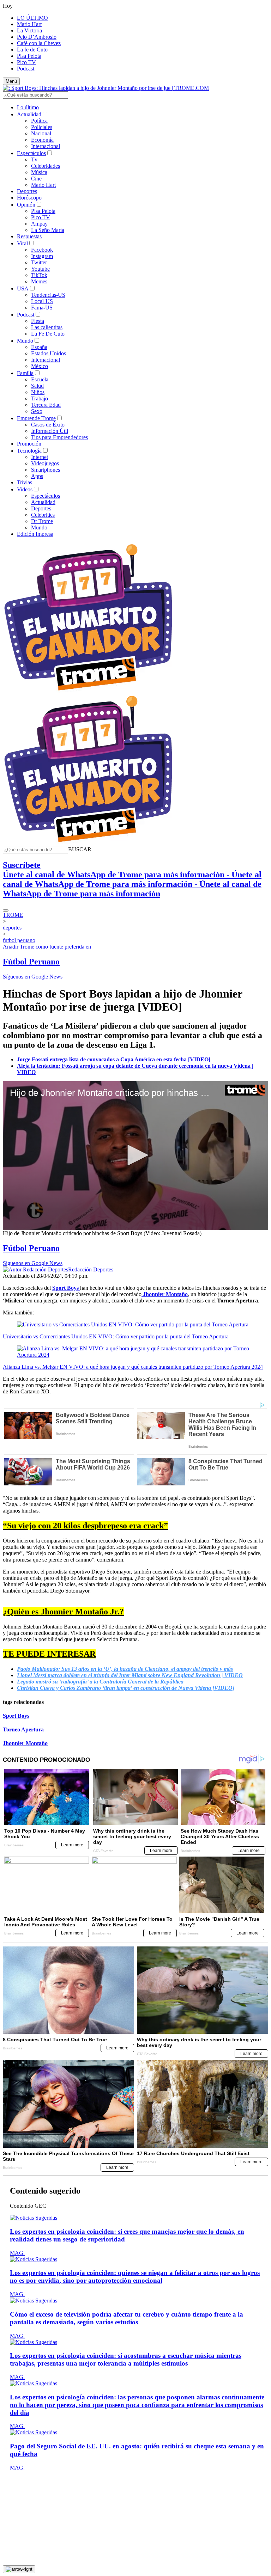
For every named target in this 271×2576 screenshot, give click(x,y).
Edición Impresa (35, 534)
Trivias (25, 482)
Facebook (42, 250)
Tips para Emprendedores (59, 437)
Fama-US (42, 308)
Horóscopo (29, 198)
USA (23, 289)
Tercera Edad (46, 405)
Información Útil (50, 431)
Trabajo (40, 398)
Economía (42, 140)
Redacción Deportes (91, 1269)
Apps (37, 476)
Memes (39, 281)
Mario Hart (29, 24)
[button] (80, 849)
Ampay (39, 224)
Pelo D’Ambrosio (37, 37)
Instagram (42, 256)
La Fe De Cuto (48, 334)
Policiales (42, 127)
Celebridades (46, 166)
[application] (135, 1156)
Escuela (40, 379)
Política (39, 121)
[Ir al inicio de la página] (19, 2569)
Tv (34, 160)
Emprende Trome (36, 418)
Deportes (27, 191)
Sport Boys (16, 1716)
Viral (22, 243)
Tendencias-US (48, 295)
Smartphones (46, 470)
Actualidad (29, 114)
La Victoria (29, 30)
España (39, 347)
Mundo (25, 341)
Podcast (26, 69)
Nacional (41, 133)
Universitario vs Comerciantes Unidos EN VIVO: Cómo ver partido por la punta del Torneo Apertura (116, 1336)
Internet (40, 457)
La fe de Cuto (32, 50)
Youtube (40, 269)
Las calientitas (47, 327)
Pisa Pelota (29, 56)
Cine (36, 179)
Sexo (37, 411)
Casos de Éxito (48, 425)
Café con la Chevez (39, 43)
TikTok (39, 275)
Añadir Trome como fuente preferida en (47, 947)
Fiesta (38, 321)
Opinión (26, 205)
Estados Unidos (49, 353)
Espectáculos (31, 153)
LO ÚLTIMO (32, 18)
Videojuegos (45, 463)
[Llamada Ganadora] (88, 691)
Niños (38, 392)
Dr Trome (42, 521)
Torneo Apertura (23, 1729)
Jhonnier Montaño (25, 1743)
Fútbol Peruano (31, 962)
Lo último (28, 107)
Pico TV (26, 62)
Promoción (29, 444)
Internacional (46, 146)
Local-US (42, 301)
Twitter (39, 262)
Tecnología (29, 451)
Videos (25, 489)
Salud (37, 386)
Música (39, 172)
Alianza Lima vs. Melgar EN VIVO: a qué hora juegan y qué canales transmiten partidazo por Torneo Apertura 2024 (133, 1367)
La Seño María (48, 230)
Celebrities (43, 515)
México (40, 366)
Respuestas (29, 236)
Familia (25, 373)
